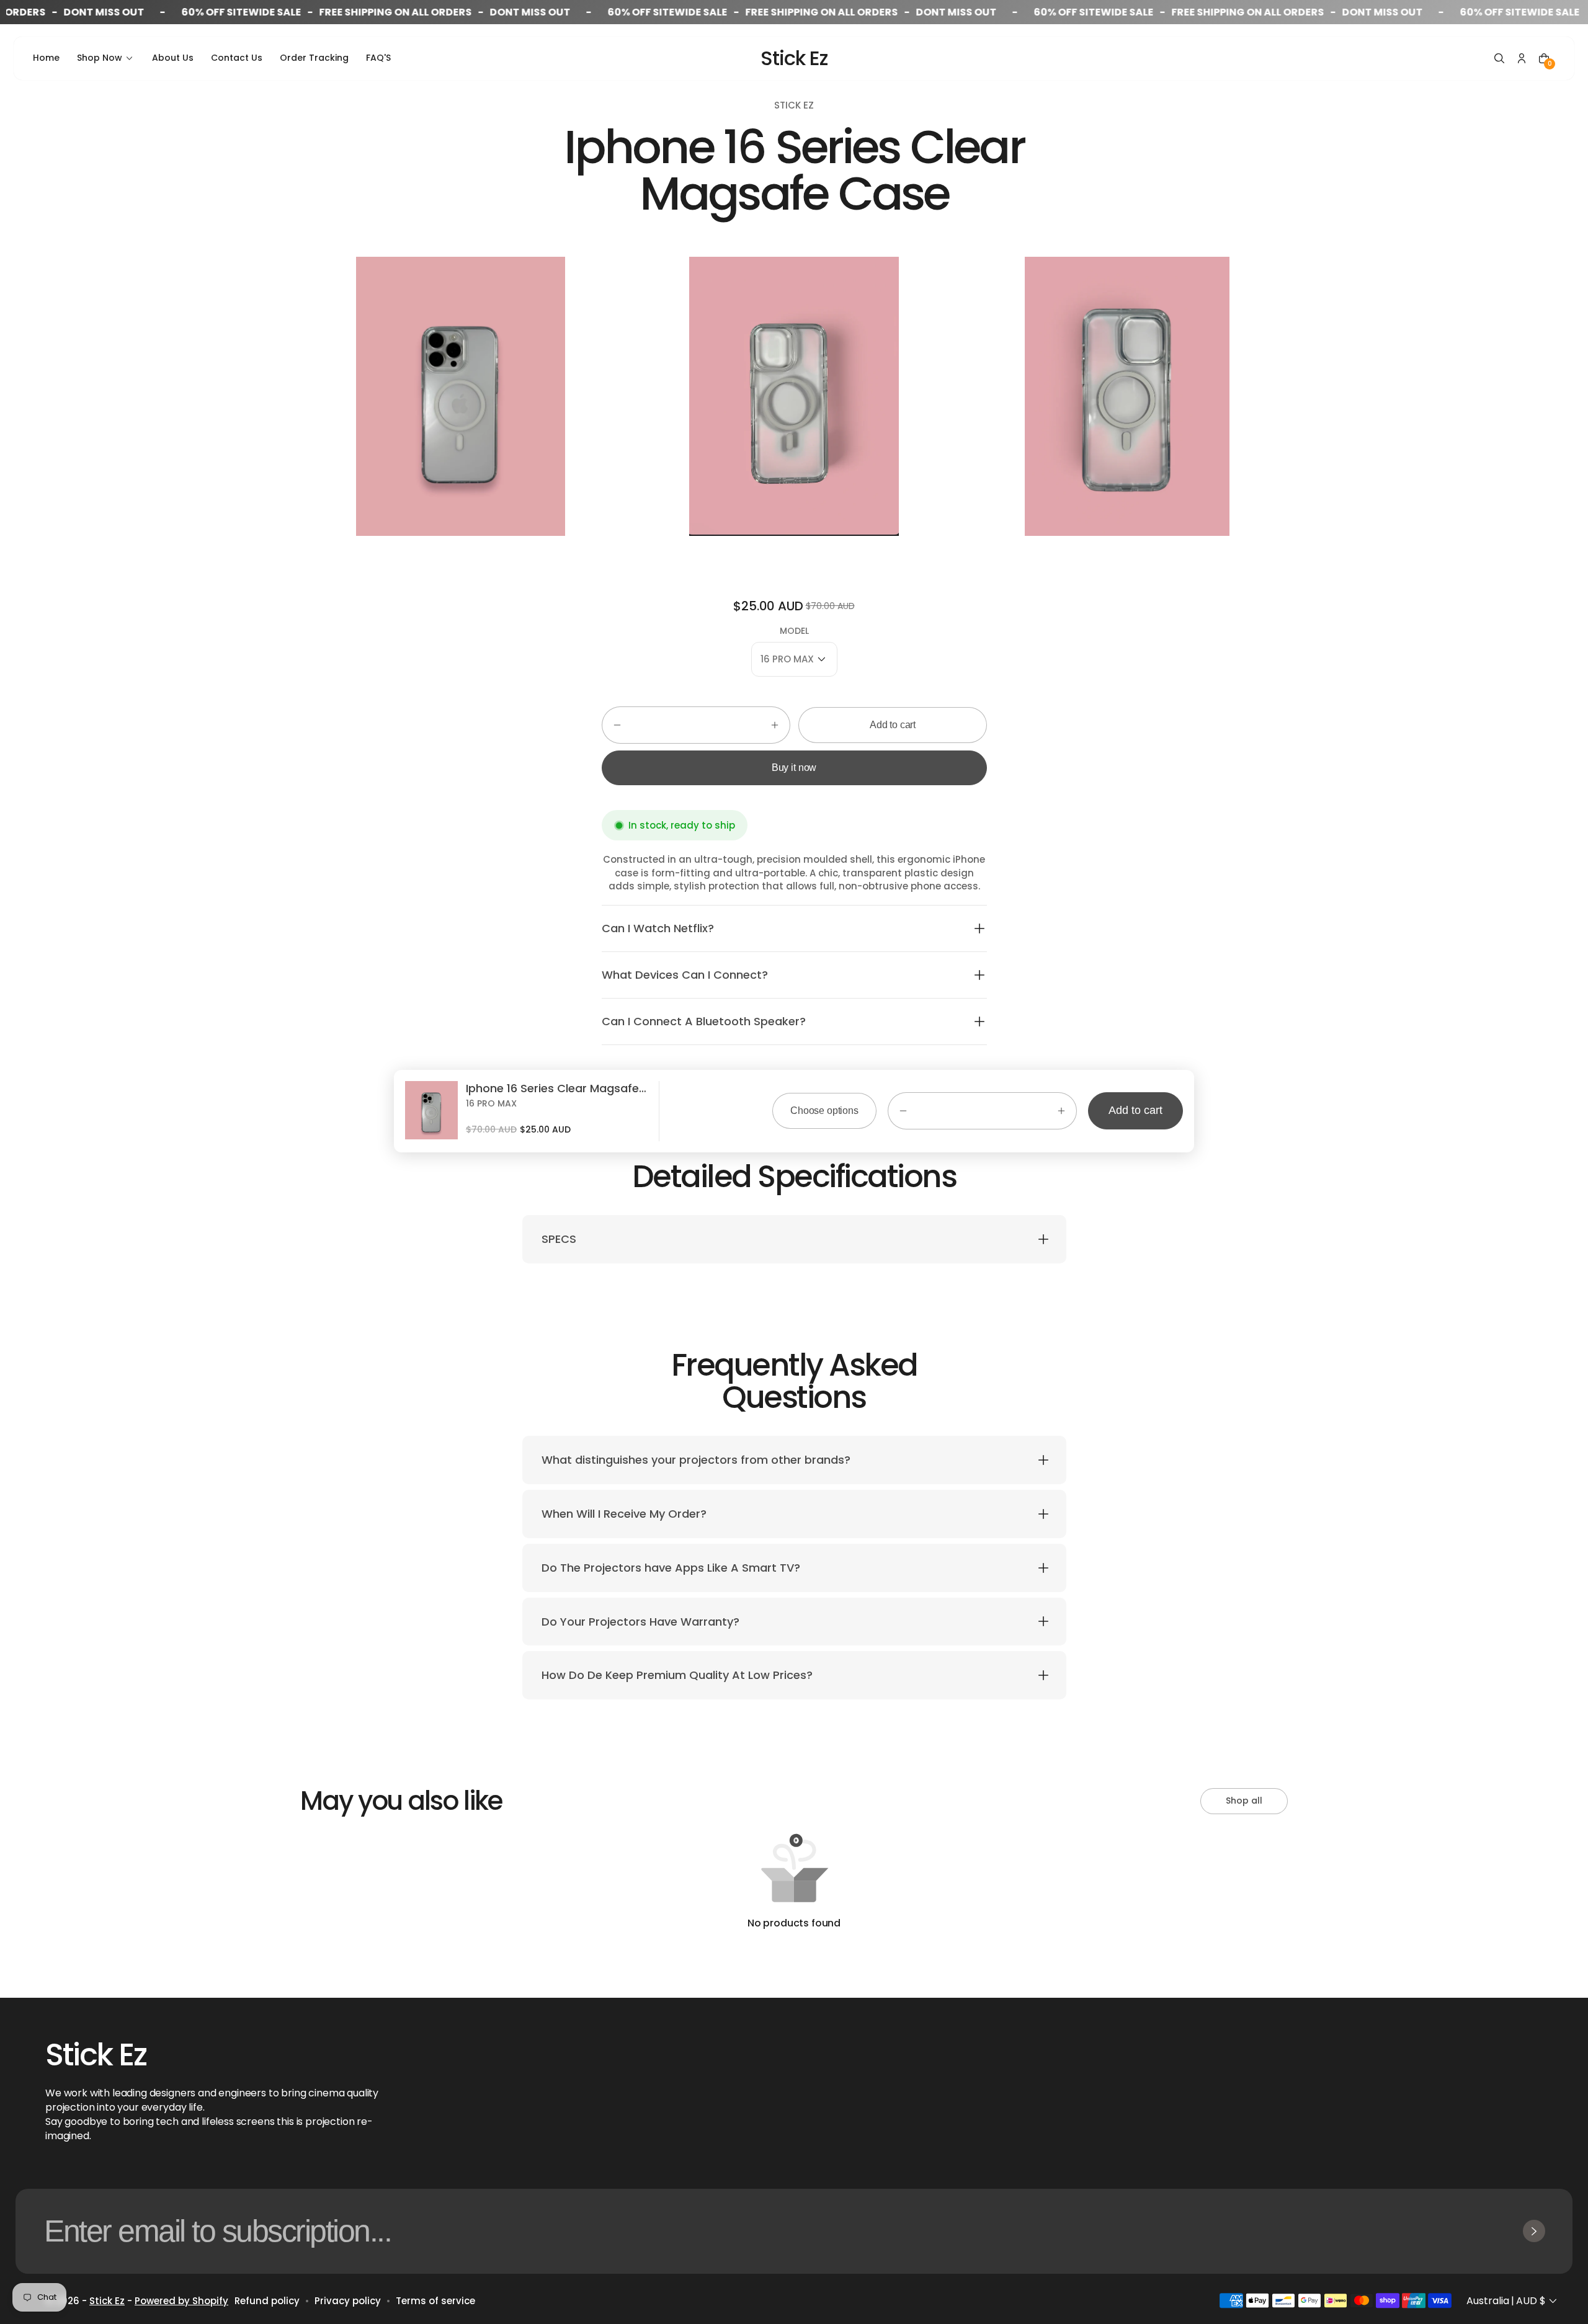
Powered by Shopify (181, 2301)
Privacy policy (348, 2301)
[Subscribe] (1534, 2231)
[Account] (1522, 58)
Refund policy (267, 2301)
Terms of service (435, 2301)
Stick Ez (107, 2301)
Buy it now (794, 768)
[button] (1499, 58)
